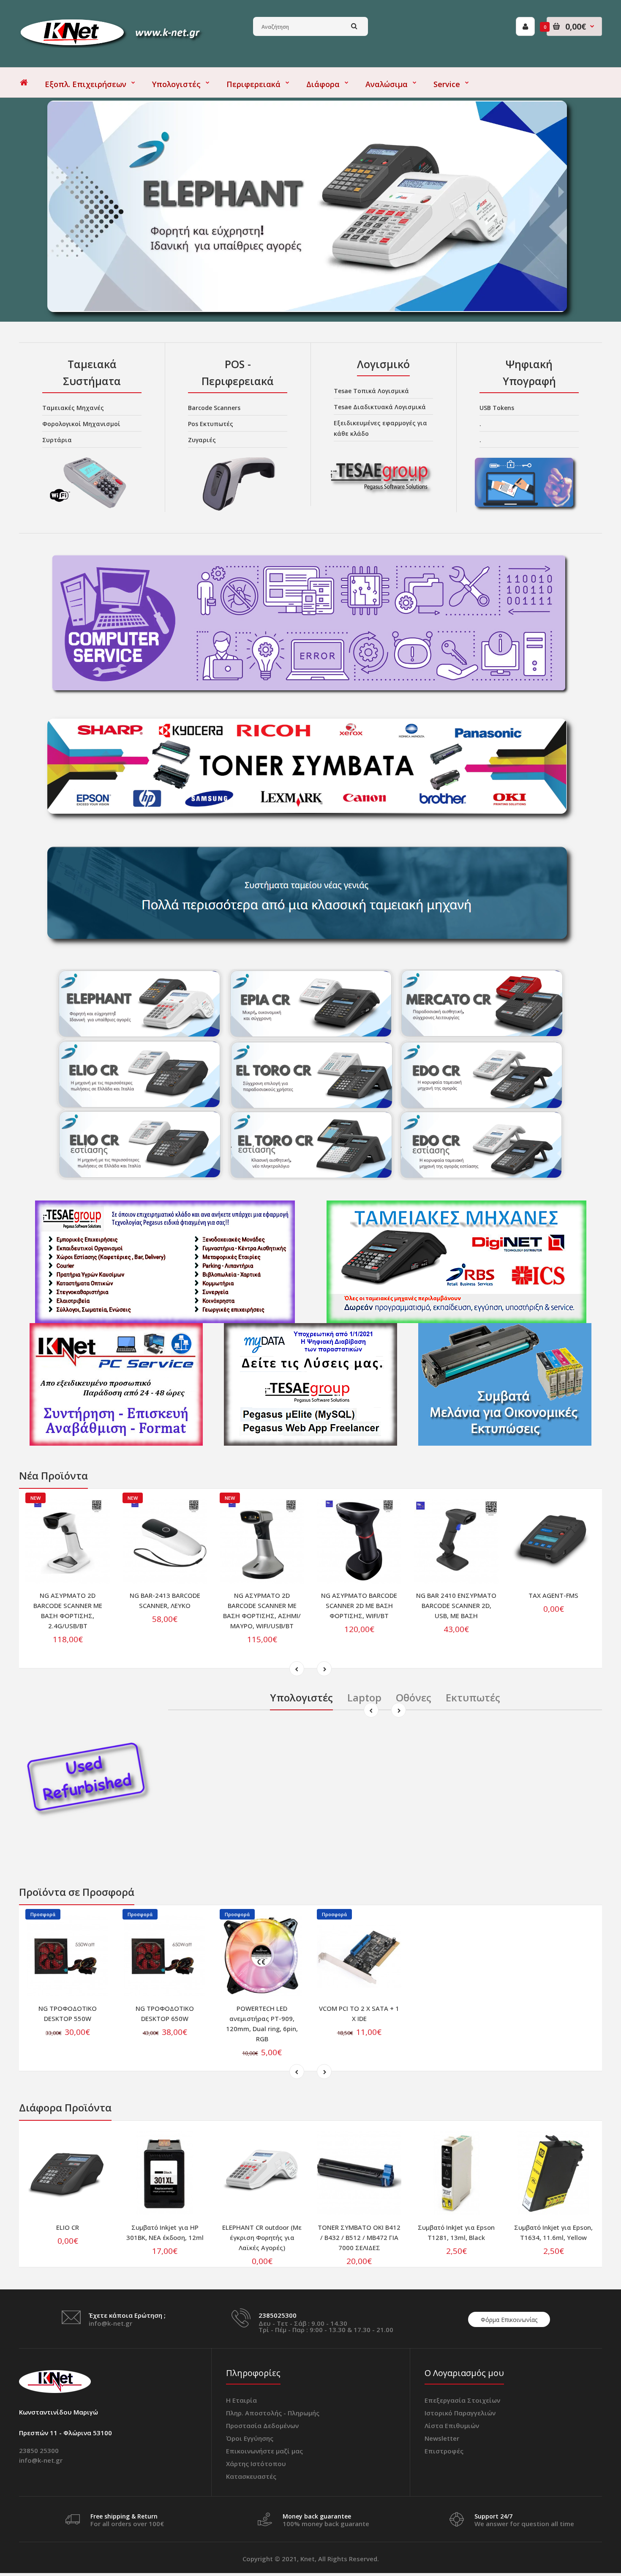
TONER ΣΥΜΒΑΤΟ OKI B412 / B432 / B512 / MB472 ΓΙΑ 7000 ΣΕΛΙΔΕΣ (359, 2237)
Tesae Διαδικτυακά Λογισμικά (380, 407)
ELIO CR (68, 2227)
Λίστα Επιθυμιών (452, 2426)
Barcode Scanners (214, 408)
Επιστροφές (444, 2451)
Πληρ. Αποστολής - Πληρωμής (273, 2413)
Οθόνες (414, 1697)
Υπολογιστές (301, 1697)
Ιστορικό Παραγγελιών (460, 2413)
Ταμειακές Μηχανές (73, 408)
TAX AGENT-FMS (553, 1595)
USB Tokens (497, 408)
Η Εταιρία (241, 2400)
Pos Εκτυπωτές (211, 424)
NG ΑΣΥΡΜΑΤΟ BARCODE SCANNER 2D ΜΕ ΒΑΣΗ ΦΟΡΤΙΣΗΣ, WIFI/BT (359, 1605)
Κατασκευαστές (251, 2476)
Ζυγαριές (202, 440)
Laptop (364, 1697)
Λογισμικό (383, 364)
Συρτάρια (57, 440)
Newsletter (442, 2438)
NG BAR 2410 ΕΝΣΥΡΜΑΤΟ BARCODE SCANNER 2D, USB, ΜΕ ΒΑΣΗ (456, 1605)
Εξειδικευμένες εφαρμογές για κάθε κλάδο (380, 428)
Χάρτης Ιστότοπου (256, 2464)
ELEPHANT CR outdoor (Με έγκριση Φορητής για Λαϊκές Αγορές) (262, 2237)
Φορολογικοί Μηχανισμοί (81, 424)
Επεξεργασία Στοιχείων (462, 2400)
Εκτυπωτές (473, 1697)
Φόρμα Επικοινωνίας (509, 2320)
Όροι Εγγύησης (250, 2438)
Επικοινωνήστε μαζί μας (264, 2451)
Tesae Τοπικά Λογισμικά (371, 391)
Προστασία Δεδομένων (262, 2426)
